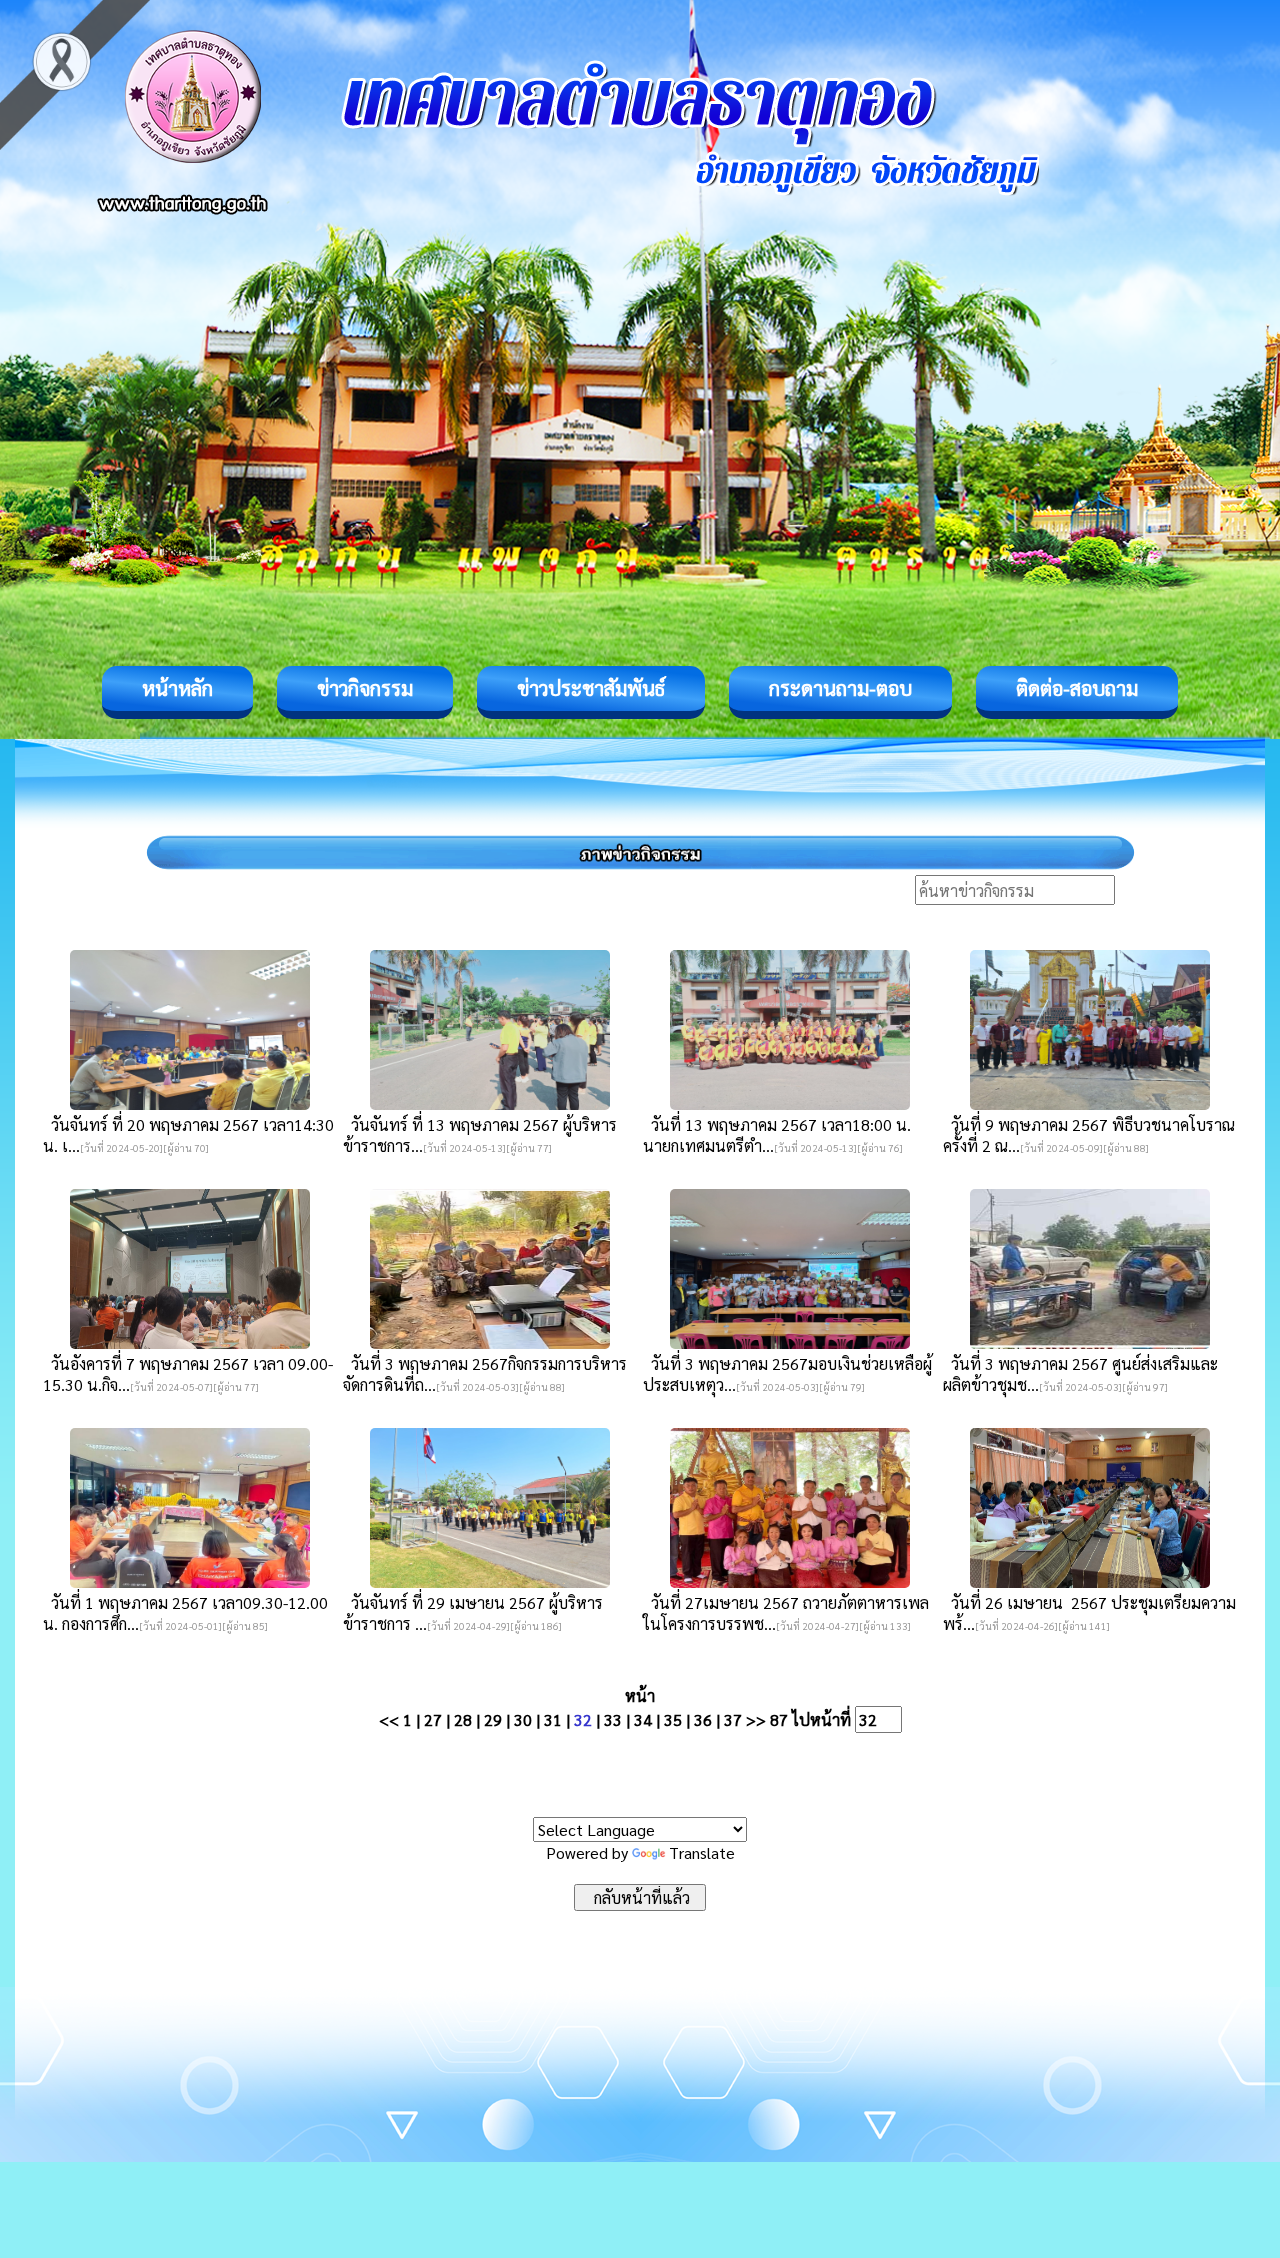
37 (733, 1719)
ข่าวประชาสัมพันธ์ (591, 688)
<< (389, 1719)
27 (433, 1719)
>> (756, 1719)
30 (523, 1719)
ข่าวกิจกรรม (365, 688)
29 (493, 1719)
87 (779, 1719)
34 (643, 1719)
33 (613, 1719)
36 (703, 1719)
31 (553, 1719)
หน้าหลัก (177, 688)
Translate (702, 1852)
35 (673, 1719)
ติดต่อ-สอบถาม (1077, 688)
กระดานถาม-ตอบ (840, 688)
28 (463, 1719)
